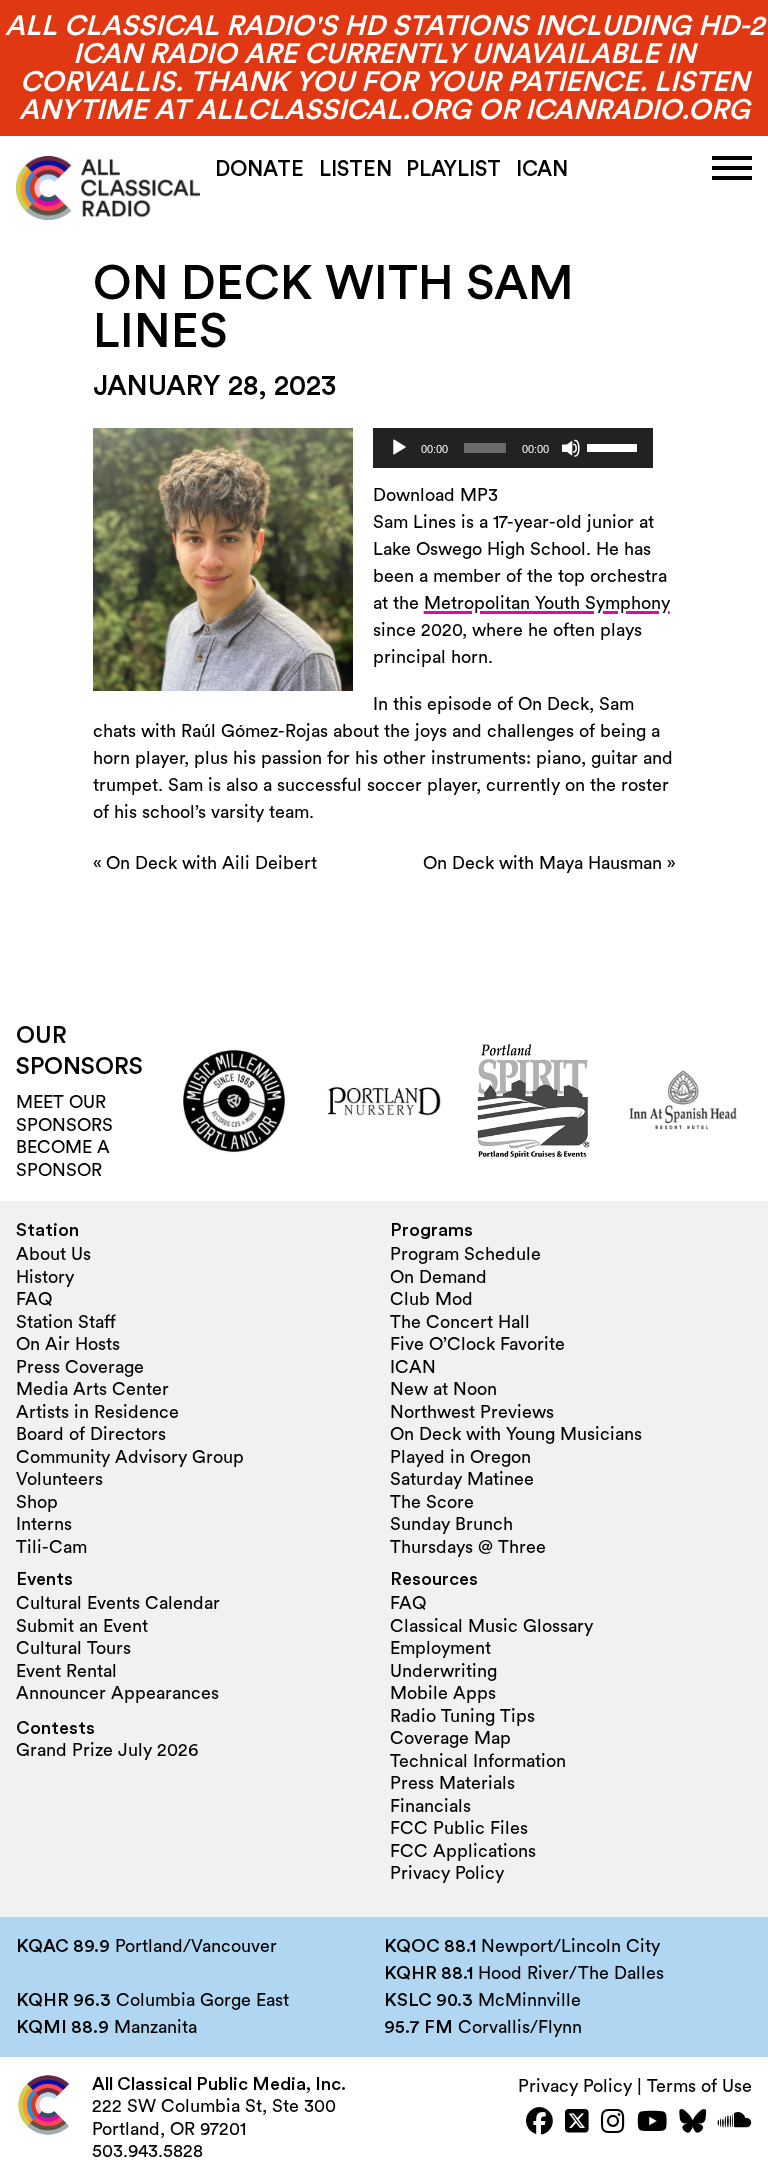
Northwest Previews (472, 1412)
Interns (44, 1524)
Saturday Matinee (462, 1479)
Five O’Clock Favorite (477, 1344)
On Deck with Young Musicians (516, 1434)
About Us (53, 1254)
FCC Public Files (459, 1828)
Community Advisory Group (130, 1457)
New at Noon (443, 1389)
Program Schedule (465, 1254)
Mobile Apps (443, 1693)
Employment (440, 1648)
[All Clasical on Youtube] (652, 2123)
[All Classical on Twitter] (577, 2123)
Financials (430, 1806)
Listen (355, 169)
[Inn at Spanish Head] (683, 1101)
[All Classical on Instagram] (613, 2123)
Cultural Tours (73, 1648)
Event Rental (66, 1671)
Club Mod (431, 1299)
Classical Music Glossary (491, 1626)
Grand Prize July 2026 (107, 1750)
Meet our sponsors (64, 1113)
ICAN (542, 169)
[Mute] (571, 448)
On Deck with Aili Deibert (211, 863)
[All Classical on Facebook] (539, 2123)
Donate (259, 169)
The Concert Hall (460, 1322)
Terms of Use (699, 2086)
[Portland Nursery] (384, 1101)
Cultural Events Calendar (118, 1603)
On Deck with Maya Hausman (542, 863)
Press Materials (452, 1783)
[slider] (615, 446)
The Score (432, 1502)
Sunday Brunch (451, 1524)
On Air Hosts (68, 1344)
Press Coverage (80, 1367)
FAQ (34, 1299)
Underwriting (443, 1671)
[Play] (399, 448)
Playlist (453, 169)
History (45, 1277)
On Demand (438, 1277)
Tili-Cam (51, 1547)
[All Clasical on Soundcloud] (735, 2123)
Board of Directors (91, 1434)
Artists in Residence (97, 1412)
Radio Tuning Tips (462, 1716)
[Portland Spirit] (534, 1101)
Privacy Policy (447, 1873)
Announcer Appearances (117, 1693)
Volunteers (59, 1479)
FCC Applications (463, 1851)
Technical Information (478, 1761)
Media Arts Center (92, 1389)
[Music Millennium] (234, 1101)
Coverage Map (450, 1738)
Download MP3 (435, 495)
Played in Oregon (460, 1457)
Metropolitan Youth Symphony (547, 603)
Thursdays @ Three (468, 1547)
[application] (513, 448)
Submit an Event (82, 1626)
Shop (37, 1502)
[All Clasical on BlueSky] (692, 2123)
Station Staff (66, 1322)
